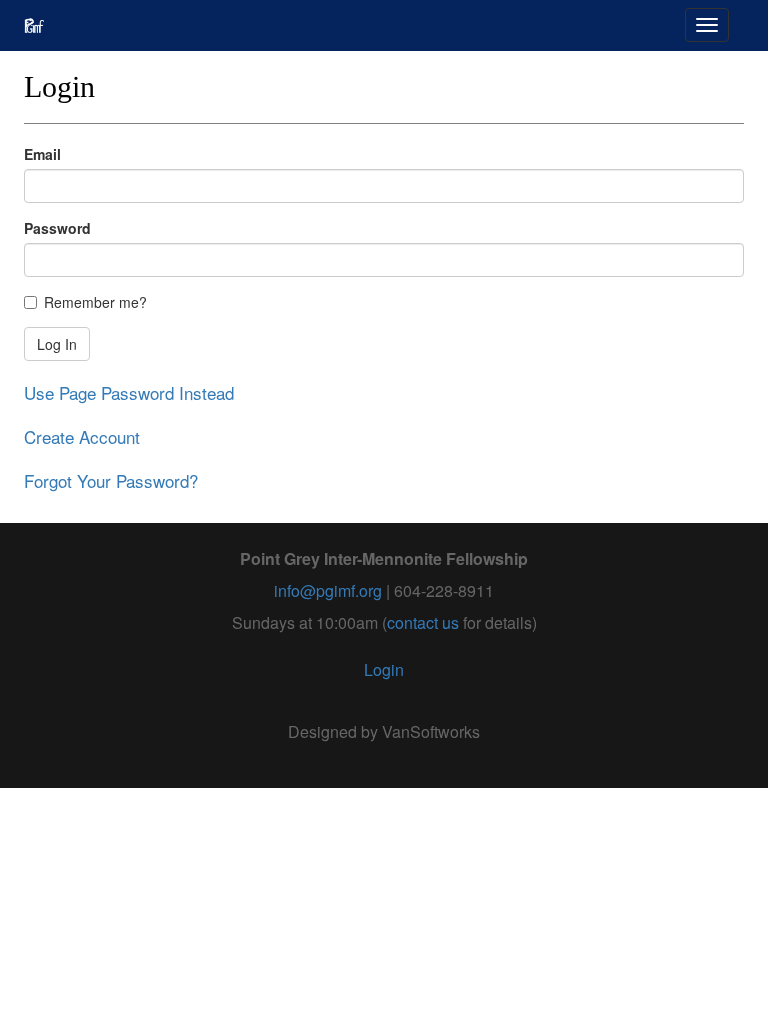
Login (384, 669)
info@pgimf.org (328, 590)
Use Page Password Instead (129, 392)
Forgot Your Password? (111, 480)
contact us (423, 622)
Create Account (82, 436)
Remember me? (95, 302)
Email (42, 154)
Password (57, 228)
